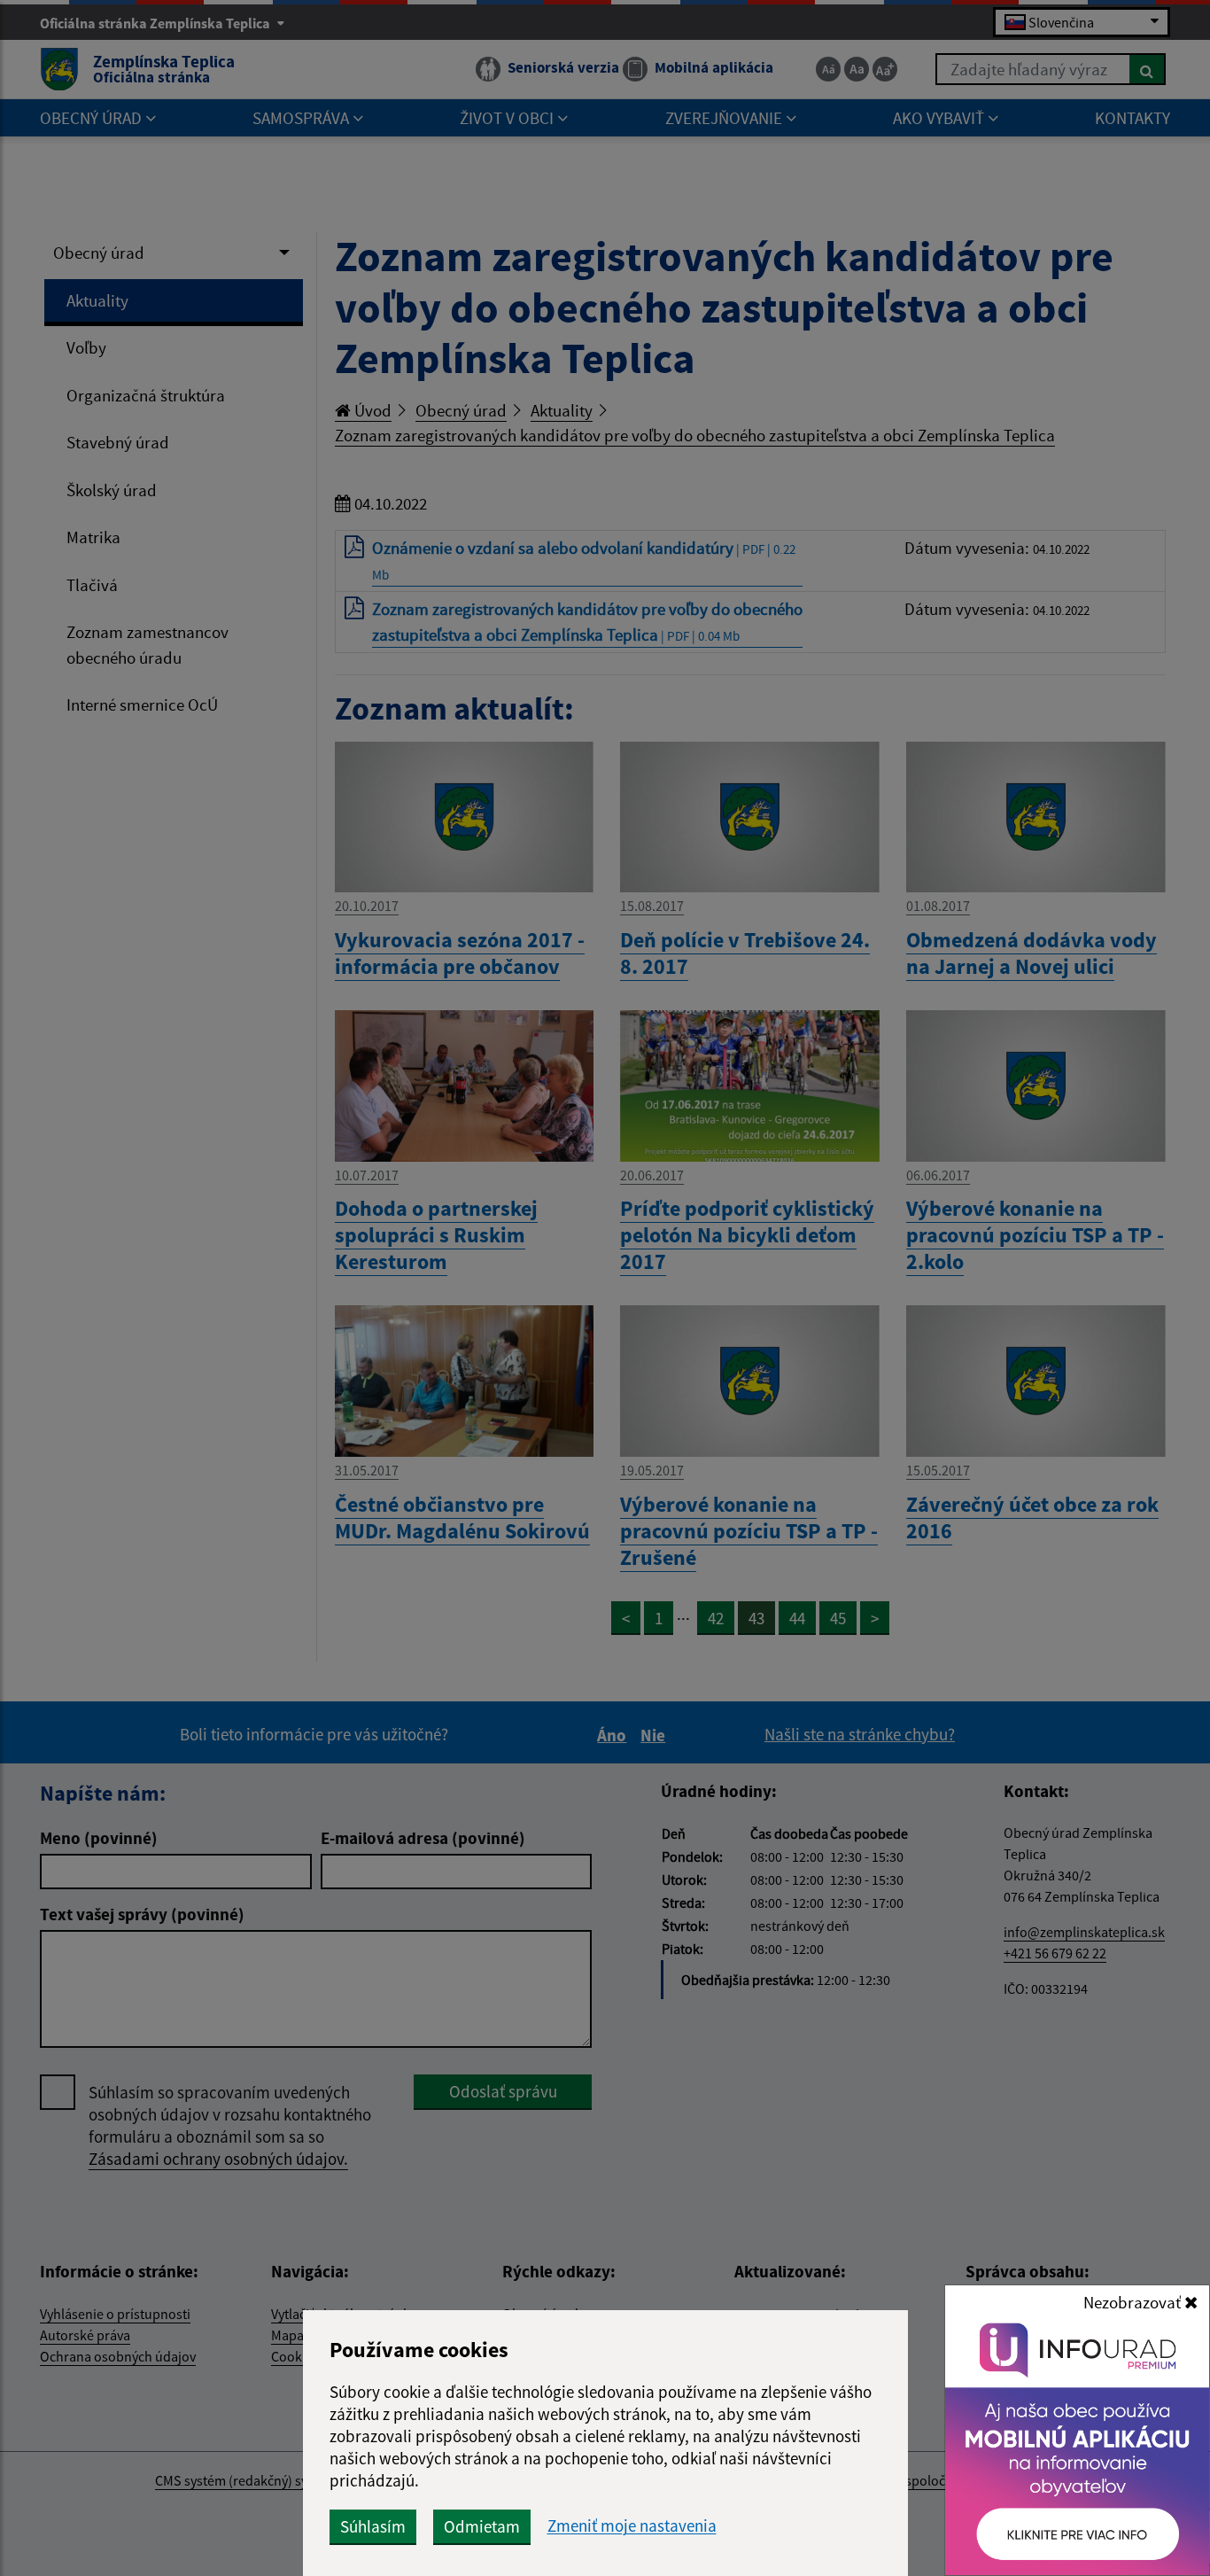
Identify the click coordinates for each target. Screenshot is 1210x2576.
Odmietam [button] (482, 2526)
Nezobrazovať (1134, 2302)
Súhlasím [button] (373, 2526)
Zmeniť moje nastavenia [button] (632, 2526)
